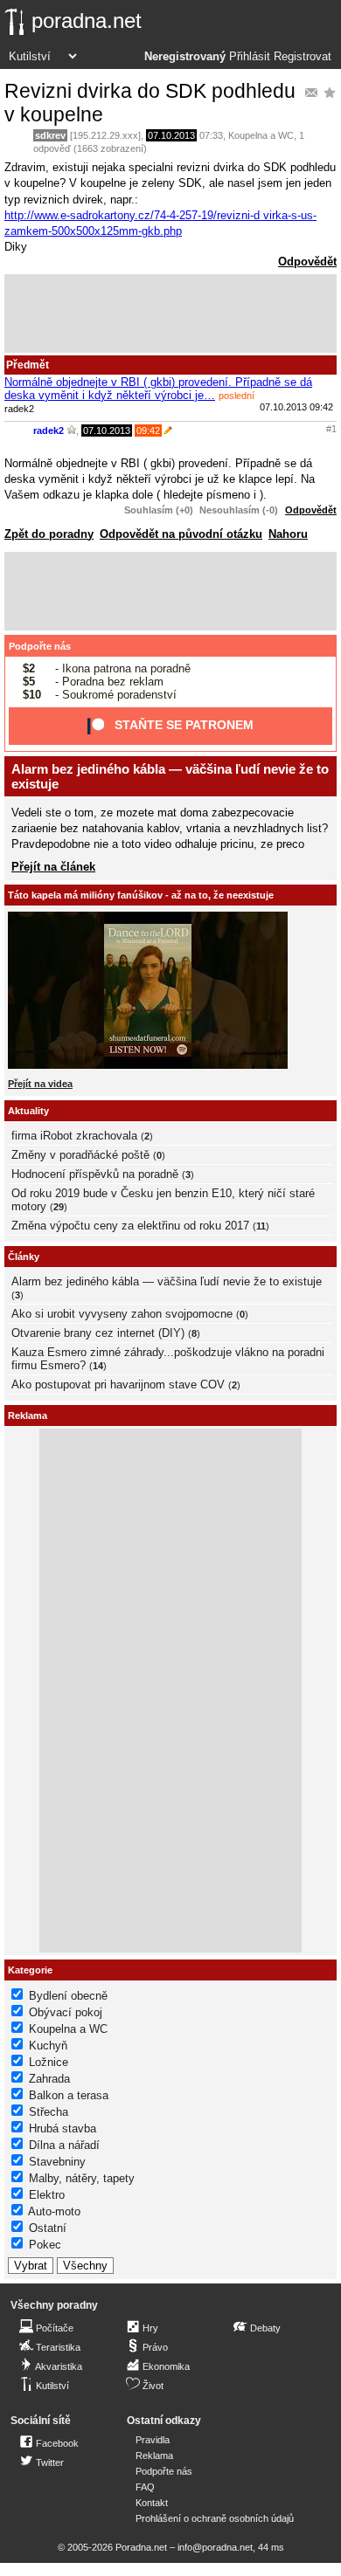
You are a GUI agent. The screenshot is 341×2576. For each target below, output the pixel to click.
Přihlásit (250, 57)
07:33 (211, 135)
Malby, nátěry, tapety (82, 2178)
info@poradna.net (215, 2547)
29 (59, 1207)
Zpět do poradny (49, 534)
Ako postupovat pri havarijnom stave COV (118, 1384)
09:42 (148, 430)
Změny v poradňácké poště (80, 1155)
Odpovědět (307, 262)
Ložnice (49, 2062)
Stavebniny (57, 2162)
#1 (331, 429)
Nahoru (288, 534)
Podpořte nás (40, 646)
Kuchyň (48, 2046)
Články (24, 1257)
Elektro (47, 2195)
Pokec (45, 2245)
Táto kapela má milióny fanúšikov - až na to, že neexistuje (141, 895)
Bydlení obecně (68, 1996)
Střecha (49, 2112)
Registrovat (303, 57)
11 (261, 1226)
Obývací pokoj (66, 2012)
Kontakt (152, 2503)
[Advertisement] (170, 313)
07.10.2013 (171, 135)
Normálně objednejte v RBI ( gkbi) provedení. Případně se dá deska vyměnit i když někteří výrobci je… (158, 389)
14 (98, 1366)
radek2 (49, 430)
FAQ (145, 2487)
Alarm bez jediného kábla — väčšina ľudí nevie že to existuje (167, 1281)
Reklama (154, 2455)
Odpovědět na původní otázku (181, 534)
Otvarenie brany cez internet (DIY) (98, 1333)
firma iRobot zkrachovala (74, 1136)
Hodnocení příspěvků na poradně (95, 1174)
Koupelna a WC (261, 135)
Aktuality (28, 1111)
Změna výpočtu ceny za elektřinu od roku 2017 (130, 1226)
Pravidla (153, 2440)
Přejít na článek (53, 867)
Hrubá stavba (63, 2128)
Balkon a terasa (69, 2095)
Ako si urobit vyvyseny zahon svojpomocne (122, 1314)
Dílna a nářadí (64, 2145)
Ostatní (48, 2228)
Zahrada (49, 2079)
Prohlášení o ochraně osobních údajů (215, 2518)
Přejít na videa (40, 1084)
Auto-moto (54, 2211)
